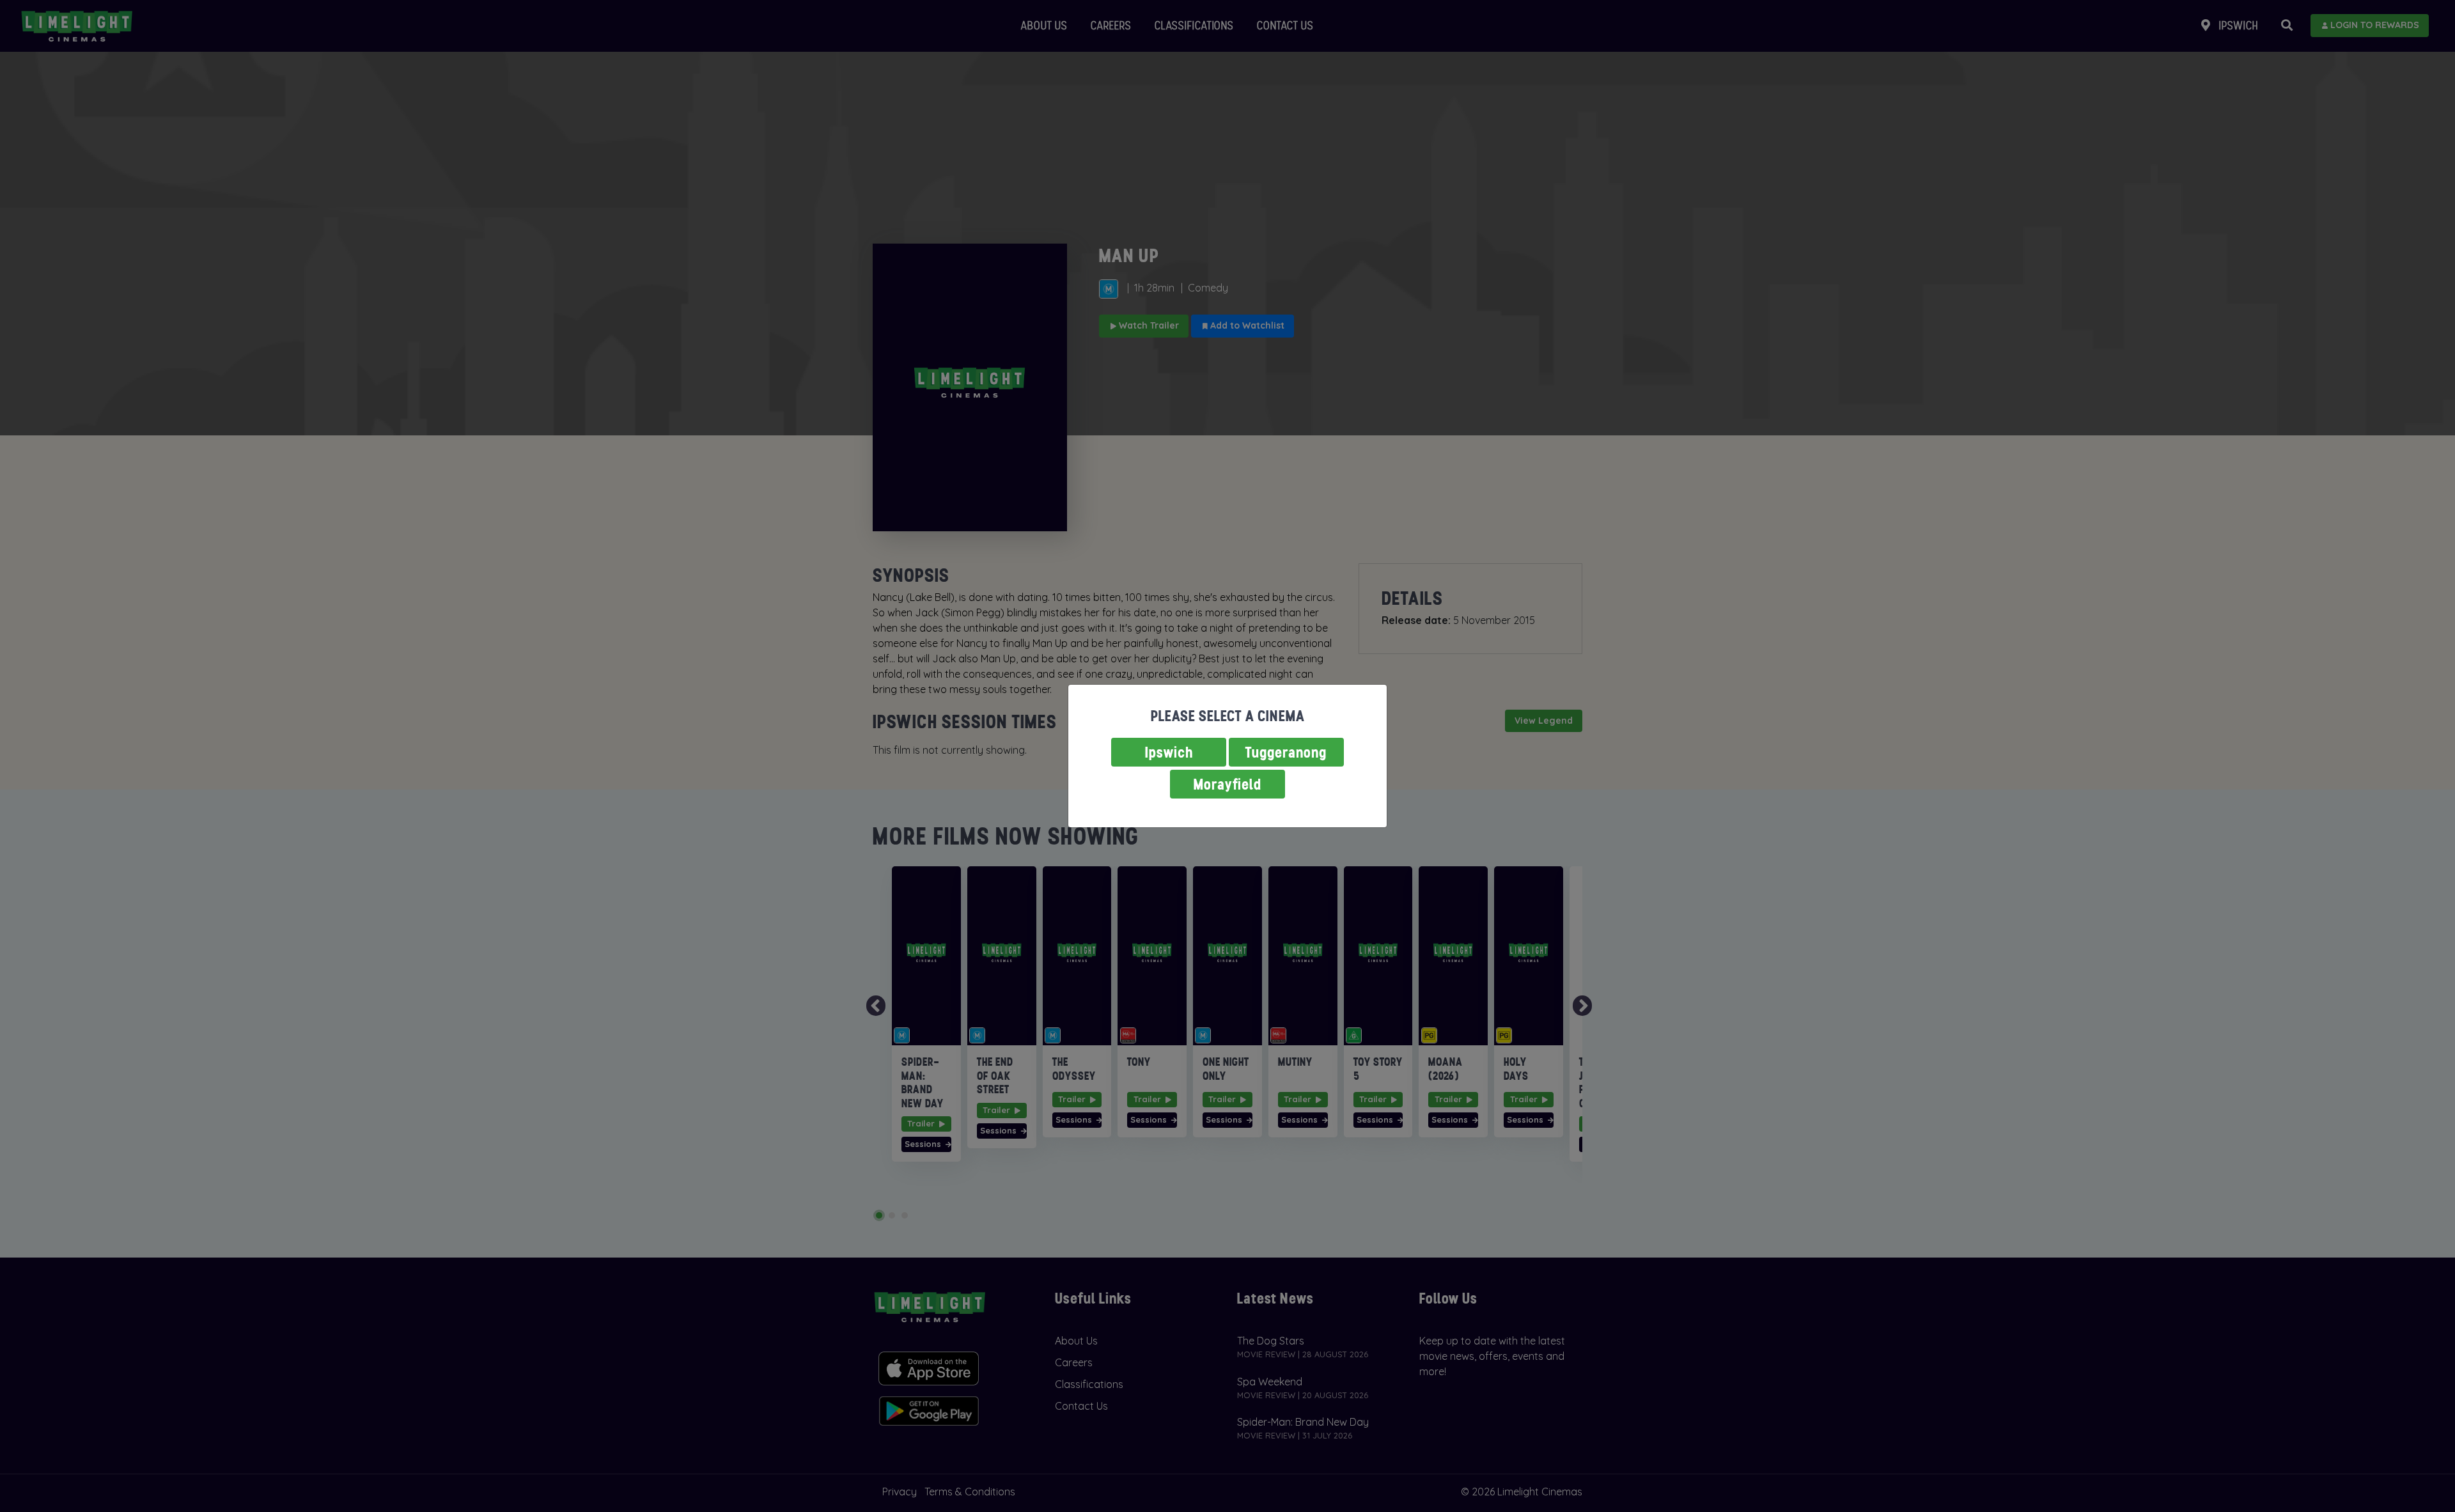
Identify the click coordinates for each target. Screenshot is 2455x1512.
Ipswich (1169, 752)
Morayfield (1227, 784)
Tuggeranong (1286, 752)
